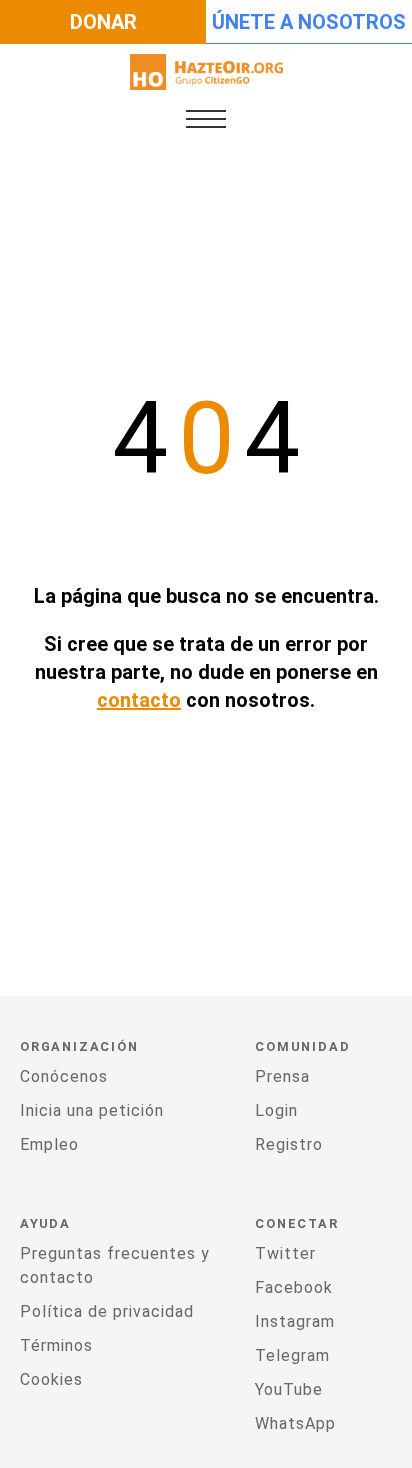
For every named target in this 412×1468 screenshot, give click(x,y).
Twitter (285, 1253)
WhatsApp (295, 1423)
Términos (56, 1345)
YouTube (289, 1389)
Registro (289, 1144)
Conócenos (64, 1076)
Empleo (49, 1144)
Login (276, 1110)
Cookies (51, 1379)
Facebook (294, 1287)
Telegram (292, 1355)
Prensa (282, 1076)
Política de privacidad (107, 1311)
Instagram (295, 1321)
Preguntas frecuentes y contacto (115, 1265)
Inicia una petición (92, 1110)
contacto (139, 700)
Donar (103, 22)
